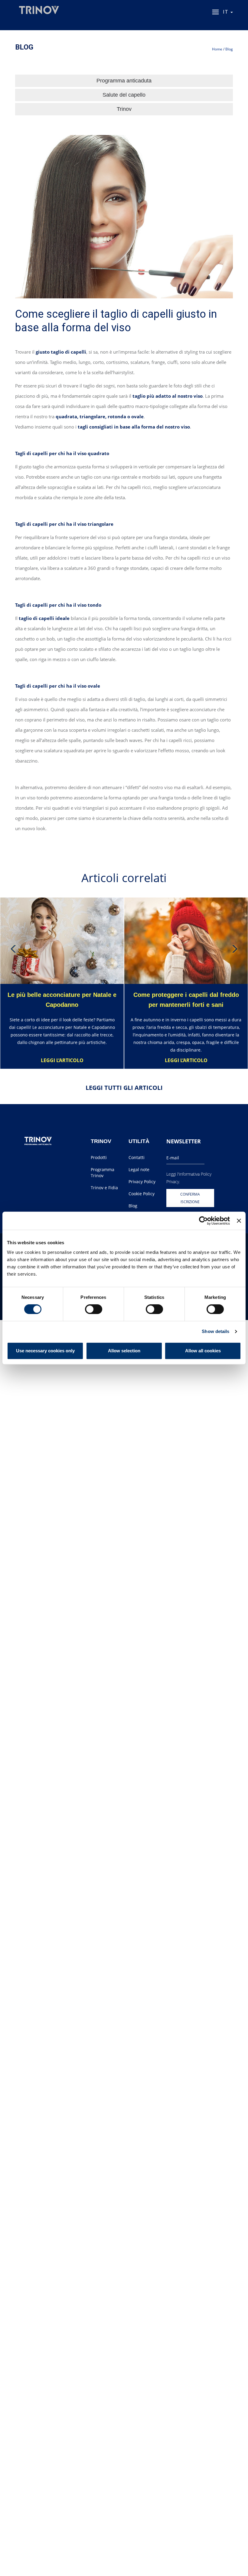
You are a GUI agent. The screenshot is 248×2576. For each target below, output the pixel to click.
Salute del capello (124, 95)
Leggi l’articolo (62, 1060)
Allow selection (124, 1351)
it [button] (226, 12)
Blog (229, 49)
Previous (14, 949)
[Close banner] (239, 1221)
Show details (215, 1331)
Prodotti (99, 1157)
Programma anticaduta (124, 81)
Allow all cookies (203, 1351)
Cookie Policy (142, 1194)
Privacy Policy (142, 1182)
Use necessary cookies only (45, 1351)
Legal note (139, 1169)
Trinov (124, 109)
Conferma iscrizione (190, 1198)
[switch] (94, 1309)
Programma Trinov (103, 1172)
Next (234, 949)
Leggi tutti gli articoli (124, 1088)
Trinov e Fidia (104, 1188)
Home (217, 49)
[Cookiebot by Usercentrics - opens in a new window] (203, 1221)
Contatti (137, 1157)
